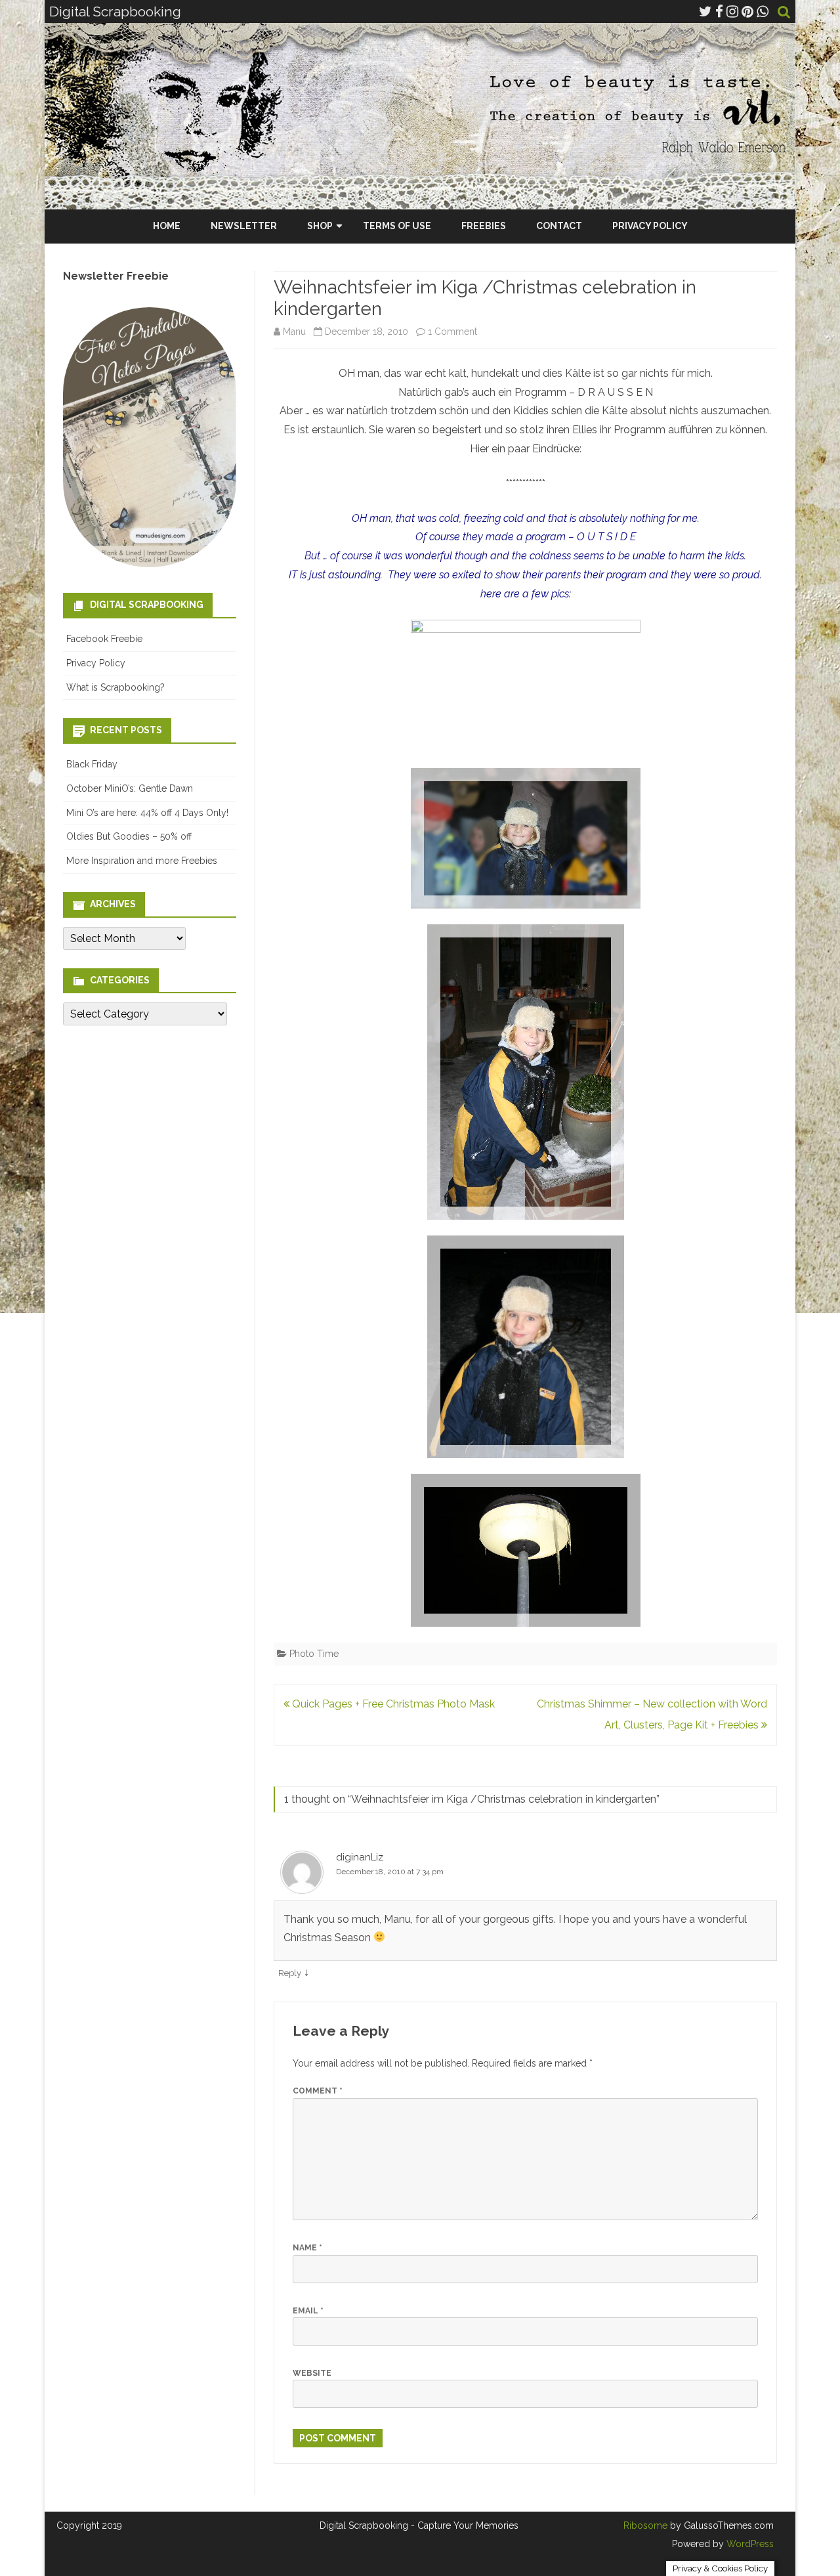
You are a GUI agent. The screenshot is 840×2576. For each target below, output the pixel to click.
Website (312, 2373)
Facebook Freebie (104, 639)
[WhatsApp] (763, 11)
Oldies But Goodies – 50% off (129, 836)
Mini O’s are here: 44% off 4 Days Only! (147, 813)
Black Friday (92, 764)
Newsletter (244, 226)
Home (167, 226)
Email (308, 2311)
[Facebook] (719, 11)
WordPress (749, 2544)
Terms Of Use (397, 226)
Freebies (484, 226)
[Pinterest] (747, 11)
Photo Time (314, 1654)
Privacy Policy (650, 226)
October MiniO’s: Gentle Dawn (130, 788)
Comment (318, 2091)
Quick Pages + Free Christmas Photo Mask (392, 1704)
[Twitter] (705, 11)
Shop (320, 226)
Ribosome (645, 2525)
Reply (290, 1973)
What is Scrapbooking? (115, 687)
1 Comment (452, 332)
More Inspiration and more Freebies (142, 861)
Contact (559, 226)
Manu (294, 332)
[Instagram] (732, 11)
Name (307, 2248)
